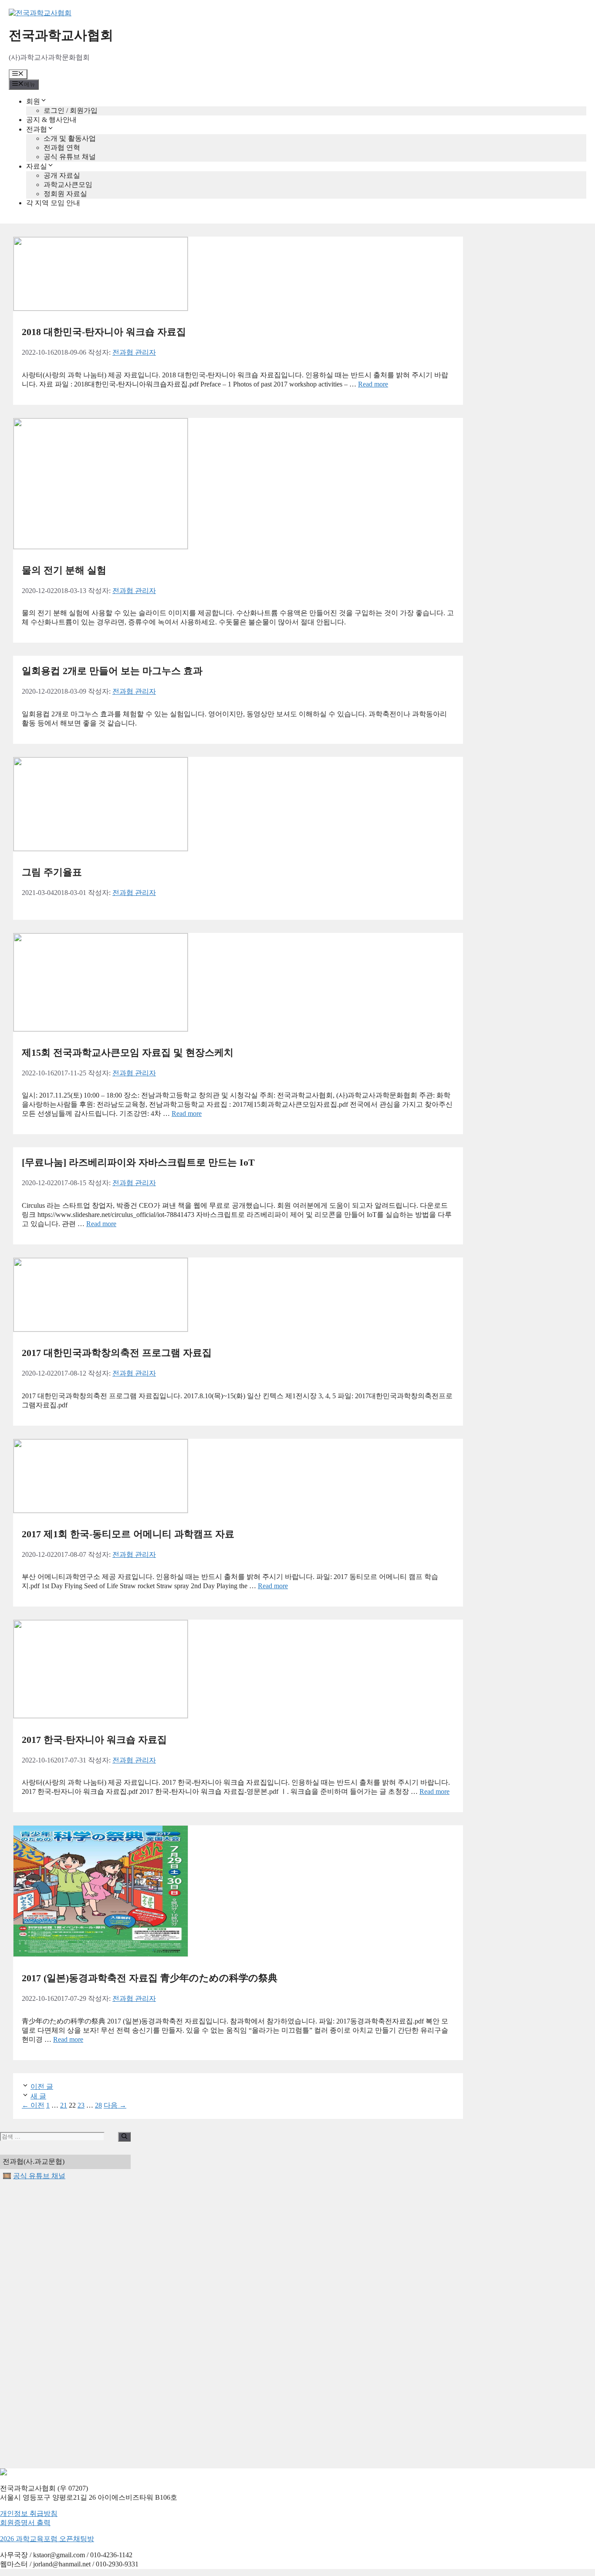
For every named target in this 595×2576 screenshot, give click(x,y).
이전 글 (42, 2086)
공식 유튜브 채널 (70, 157)
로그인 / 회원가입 (71, 110)
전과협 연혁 (62, 147)
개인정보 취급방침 (29, 2513)
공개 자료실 (62, 175)
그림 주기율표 (52, 872)
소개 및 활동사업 (70, 138)
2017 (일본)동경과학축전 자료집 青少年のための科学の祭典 (150, 1978)
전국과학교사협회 (61, 35)
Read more (373, 384)
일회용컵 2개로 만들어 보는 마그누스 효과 (112, 671)
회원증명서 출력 (25, 2523)
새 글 (38, 2096)
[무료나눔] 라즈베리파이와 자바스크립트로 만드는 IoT (138, 1162)
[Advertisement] (65, 2325)
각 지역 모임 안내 (53, 203)
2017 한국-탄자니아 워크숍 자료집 (94, 1740)
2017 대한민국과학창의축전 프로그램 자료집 (117, 1353)
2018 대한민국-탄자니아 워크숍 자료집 (104, 332)
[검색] (124, 2137)
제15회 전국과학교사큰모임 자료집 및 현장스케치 (128, 1052)
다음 (115, 2105)
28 (98, 2105)
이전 (33, 2105)
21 (64, 2105)
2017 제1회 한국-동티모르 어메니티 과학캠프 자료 (128, 1534)
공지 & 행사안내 (51, 120)
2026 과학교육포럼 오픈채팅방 (47, 2539)
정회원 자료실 (65, 194)
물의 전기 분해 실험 (64, 570)
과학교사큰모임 (68, 185)
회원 (33, 101)
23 (81, 2105)
